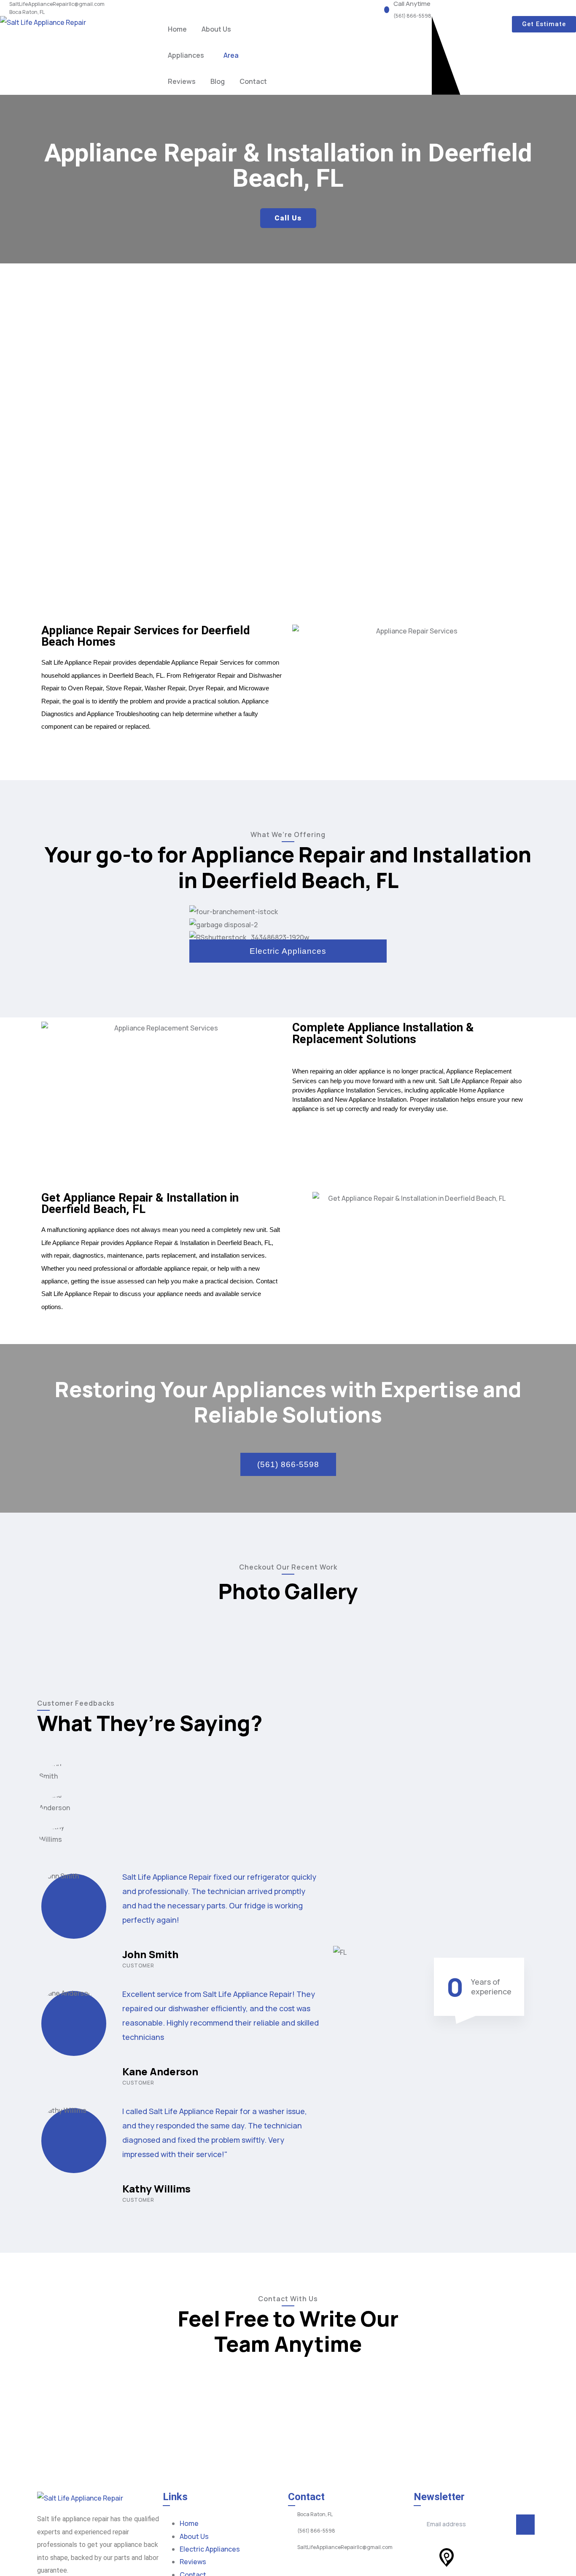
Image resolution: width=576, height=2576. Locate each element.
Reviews (182, 81)
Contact (253, 81)
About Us (216, 29)
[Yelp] (424, 2557)
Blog (218, 81)
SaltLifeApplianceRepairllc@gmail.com (57, 4)
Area (231, 55)
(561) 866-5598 (412, 16)
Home (177, 29)
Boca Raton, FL (27, 12)
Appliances (186, 55)
